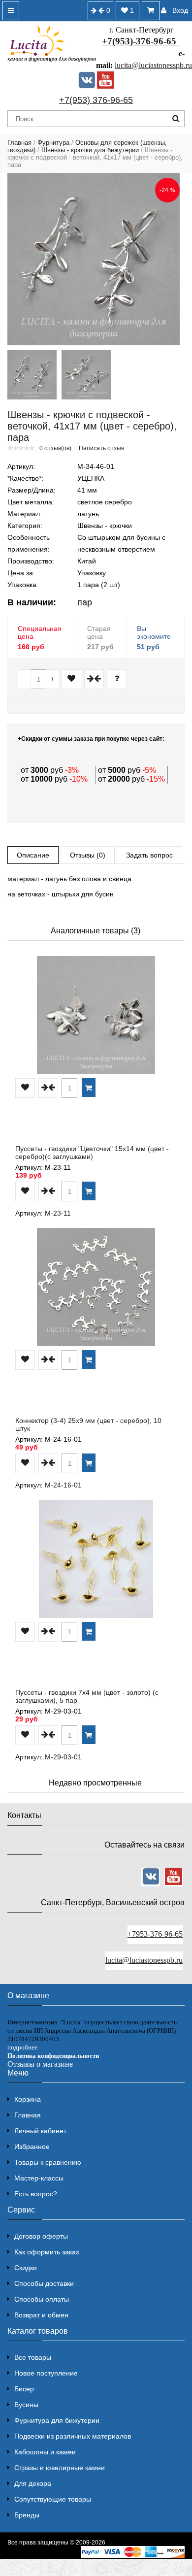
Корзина (28, 2099)
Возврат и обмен (41, 2315)
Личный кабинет (40, 2131)
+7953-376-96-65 (155, 1934)
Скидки (26, 2268)
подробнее (22, 2047)
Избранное (32, 2147)
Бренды (27, 2515)
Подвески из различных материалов (73, 2436)
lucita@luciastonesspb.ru (153, 65)
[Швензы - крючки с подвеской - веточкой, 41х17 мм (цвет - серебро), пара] (94, 259)
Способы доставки (44, 2283)
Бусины (26, 2405)
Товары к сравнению (48, 2162)
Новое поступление (46, 2373)
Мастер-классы (39, 2178)
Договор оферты (41, 2236)
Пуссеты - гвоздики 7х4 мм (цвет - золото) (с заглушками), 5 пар (87, 1696)
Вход (180, 10)
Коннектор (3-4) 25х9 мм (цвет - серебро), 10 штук (88, 1424)
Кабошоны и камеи (45, 2452)
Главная (19, 143)
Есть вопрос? (36, 2194)
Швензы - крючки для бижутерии (90, 150)
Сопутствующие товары (53, 2499)
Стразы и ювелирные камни (60, 2468)
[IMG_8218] (32, 375)
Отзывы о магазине (40, 2064)
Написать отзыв (101, 448)
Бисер (24, 2389)
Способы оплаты (42, 2299)
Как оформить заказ (47, 2252)
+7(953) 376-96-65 (96, 100)
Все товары (33, 2357)
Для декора (33, 2483)
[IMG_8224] (86, 375)
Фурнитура (53, 143)
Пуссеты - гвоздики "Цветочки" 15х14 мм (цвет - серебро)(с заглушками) (92, 1153)
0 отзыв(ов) (55, 448)
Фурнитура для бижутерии (57, 2420)
